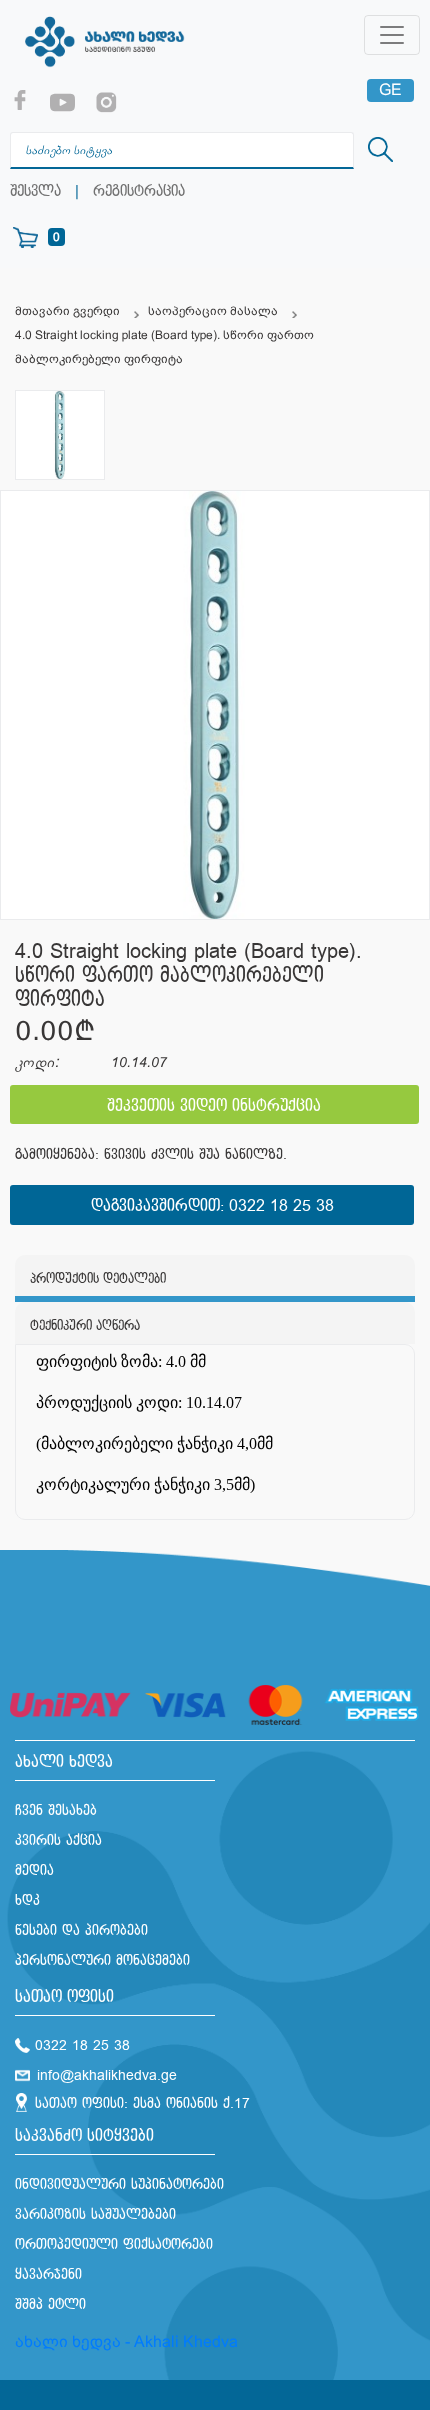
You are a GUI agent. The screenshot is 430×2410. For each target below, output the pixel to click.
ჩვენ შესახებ (56, 1810)
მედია (34, 1870)
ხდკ (27, 1900)
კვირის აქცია (58, 1840)
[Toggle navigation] (392, 35)
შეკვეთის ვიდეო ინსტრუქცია (214, 1106)
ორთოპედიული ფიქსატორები (114, 2244)
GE (390, 89)
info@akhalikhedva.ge (107, 2075)
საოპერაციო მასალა (213, 311)
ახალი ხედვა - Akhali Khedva (126, 2341)
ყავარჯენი (48, 2274)
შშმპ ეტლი (50, 2304)
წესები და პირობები (81, 1930)
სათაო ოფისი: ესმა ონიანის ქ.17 (142, 2103)
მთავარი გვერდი (67, 311)
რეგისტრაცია (139, 191)
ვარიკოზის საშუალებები (95, 2214)
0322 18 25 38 (281, 1206)
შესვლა (35, 191)
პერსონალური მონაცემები (102, 1960)
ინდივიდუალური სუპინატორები (119, 2184)
